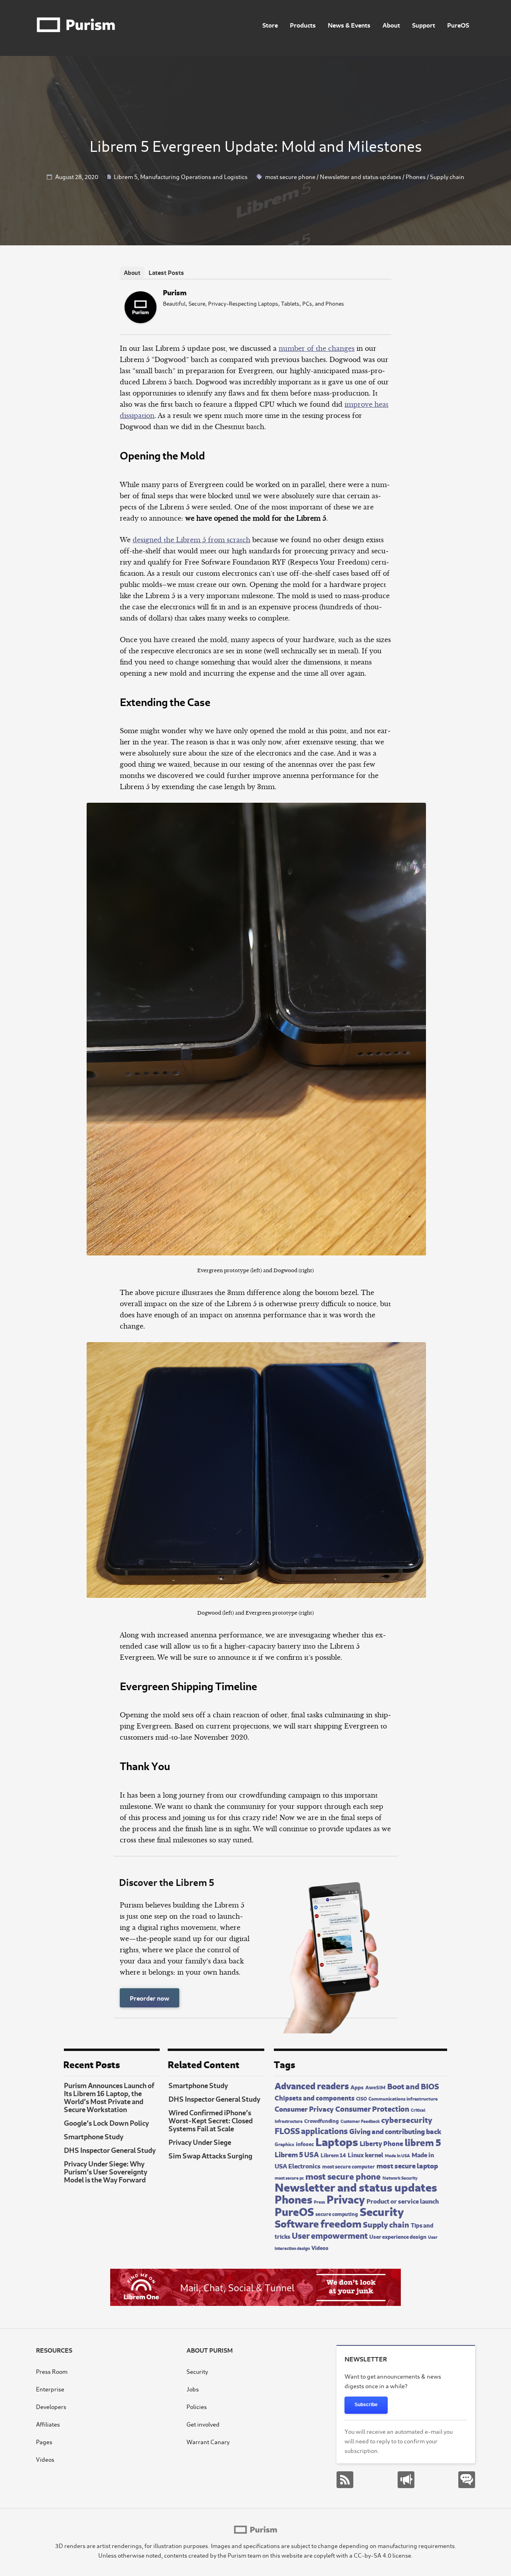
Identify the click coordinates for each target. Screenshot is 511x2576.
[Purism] (141, 321)
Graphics (284, 2144)
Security (382, 2210)
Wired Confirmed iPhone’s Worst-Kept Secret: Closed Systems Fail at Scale (211, 2120)
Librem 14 (333, 2155)
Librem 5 (126, 176)
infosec (305, 2143)
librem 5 (423, 2142)
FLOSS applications (311, 2130)
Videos (320, 2247)
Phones (416, 176)
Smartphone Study (94, 2136)
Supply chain (447, 176)
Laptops (337, 2141)
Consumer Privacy (304, 2108)
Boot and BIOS (413, 2086)
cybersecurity (407, 2119)
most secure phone (290, 176)
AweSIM (375, 2087)
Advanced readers (312, 2085)
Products (303, 25)
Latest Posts (166, 272)
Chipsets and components (315, 2098)
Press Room (52, 2371)
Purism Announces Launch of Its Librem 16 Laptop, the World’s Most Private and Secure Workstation (109, 2097)
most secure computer (349, 2166)
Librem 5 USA (297, 2154)
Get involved (203, 2424)
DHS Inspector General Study (110, 2150)
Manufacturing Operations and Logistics (194, 176)
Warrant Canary (208, 2442)
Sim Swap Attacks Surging (210, 2155)
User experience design (398, 2236)
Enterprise (50, 2389)
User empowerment (330, 2235)
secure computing (337, 2214)
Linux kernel (365, 2154)
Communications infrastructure (403, 2098)
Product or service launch (403, 2200)
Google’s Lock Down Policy (106, 2122)
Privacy (346, 2198)
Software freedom (318, 2223)
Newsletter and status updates (360, 176)
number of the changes (317, 348)
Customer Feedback (360, 2121)
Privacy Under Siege (200, 2142)
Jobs (193, 2389)
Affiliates (48, 2424)
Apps (357, 2087)
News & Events (349, 25)
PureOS (458, 25)
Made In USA (397, 2155)
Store (270, 25)
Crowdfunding (322, 2120)
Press (319, 2202)
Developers (51, 2406)
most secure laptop (407, 2165)
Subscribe (366, 2405)
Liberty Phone (381, 2143)
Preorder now (150, 1998)
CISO (361, 2098)
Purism (175, 292)
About (391, 25)
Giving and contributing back (395, 2131)
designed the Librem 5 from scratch (191, 540)
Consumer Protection (372, 2108)
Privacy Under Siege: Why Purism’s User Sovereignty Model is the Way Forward (106, 2171)
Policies (197, 2406)
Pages (44, 2442)
